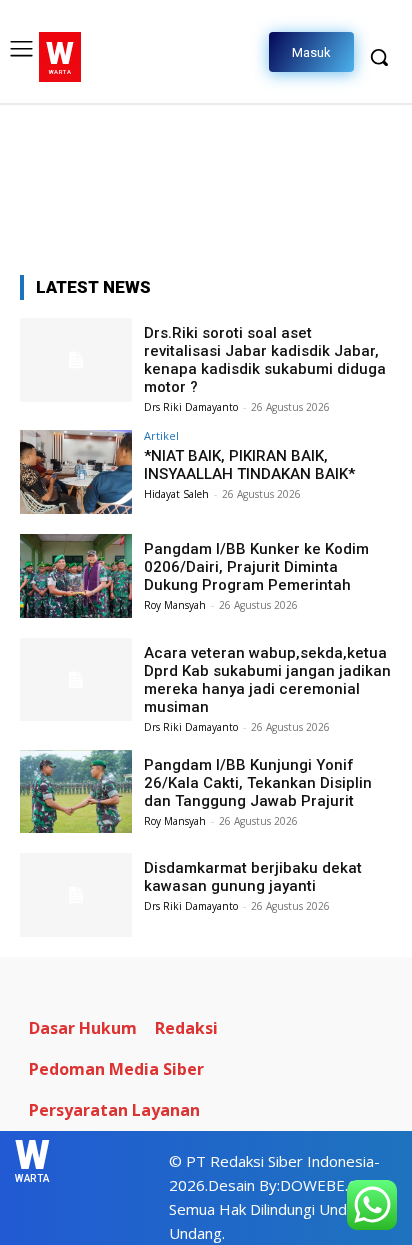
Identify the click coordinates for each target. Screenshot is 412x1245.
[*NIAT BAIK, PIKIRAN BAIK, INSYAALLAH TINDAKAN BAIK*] (76, 472)
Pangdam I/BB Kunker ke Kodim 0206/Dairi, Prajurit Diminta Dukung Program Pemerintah (256, 567)
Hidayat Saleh (176, 494)
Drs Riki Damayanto (191, 407)
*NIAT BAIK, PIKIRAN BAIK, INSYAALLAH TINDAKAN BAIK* (249, 465)
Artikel (161, 435)
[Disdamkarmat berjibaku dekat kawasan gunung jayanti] (76, 895)
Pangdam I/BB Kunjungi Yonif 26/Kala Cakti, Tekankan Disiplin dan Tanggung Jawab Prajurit (258, 783)
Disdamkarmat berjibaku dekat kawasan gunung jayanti (253, 877)
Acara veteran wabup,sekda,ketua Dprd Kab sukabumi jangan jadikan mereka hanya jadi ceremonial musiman (267, 680)
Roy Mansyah (175, 605)
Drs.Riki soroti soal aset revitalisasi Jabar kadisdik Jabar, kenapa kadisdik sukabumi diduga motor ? (265, 360)
